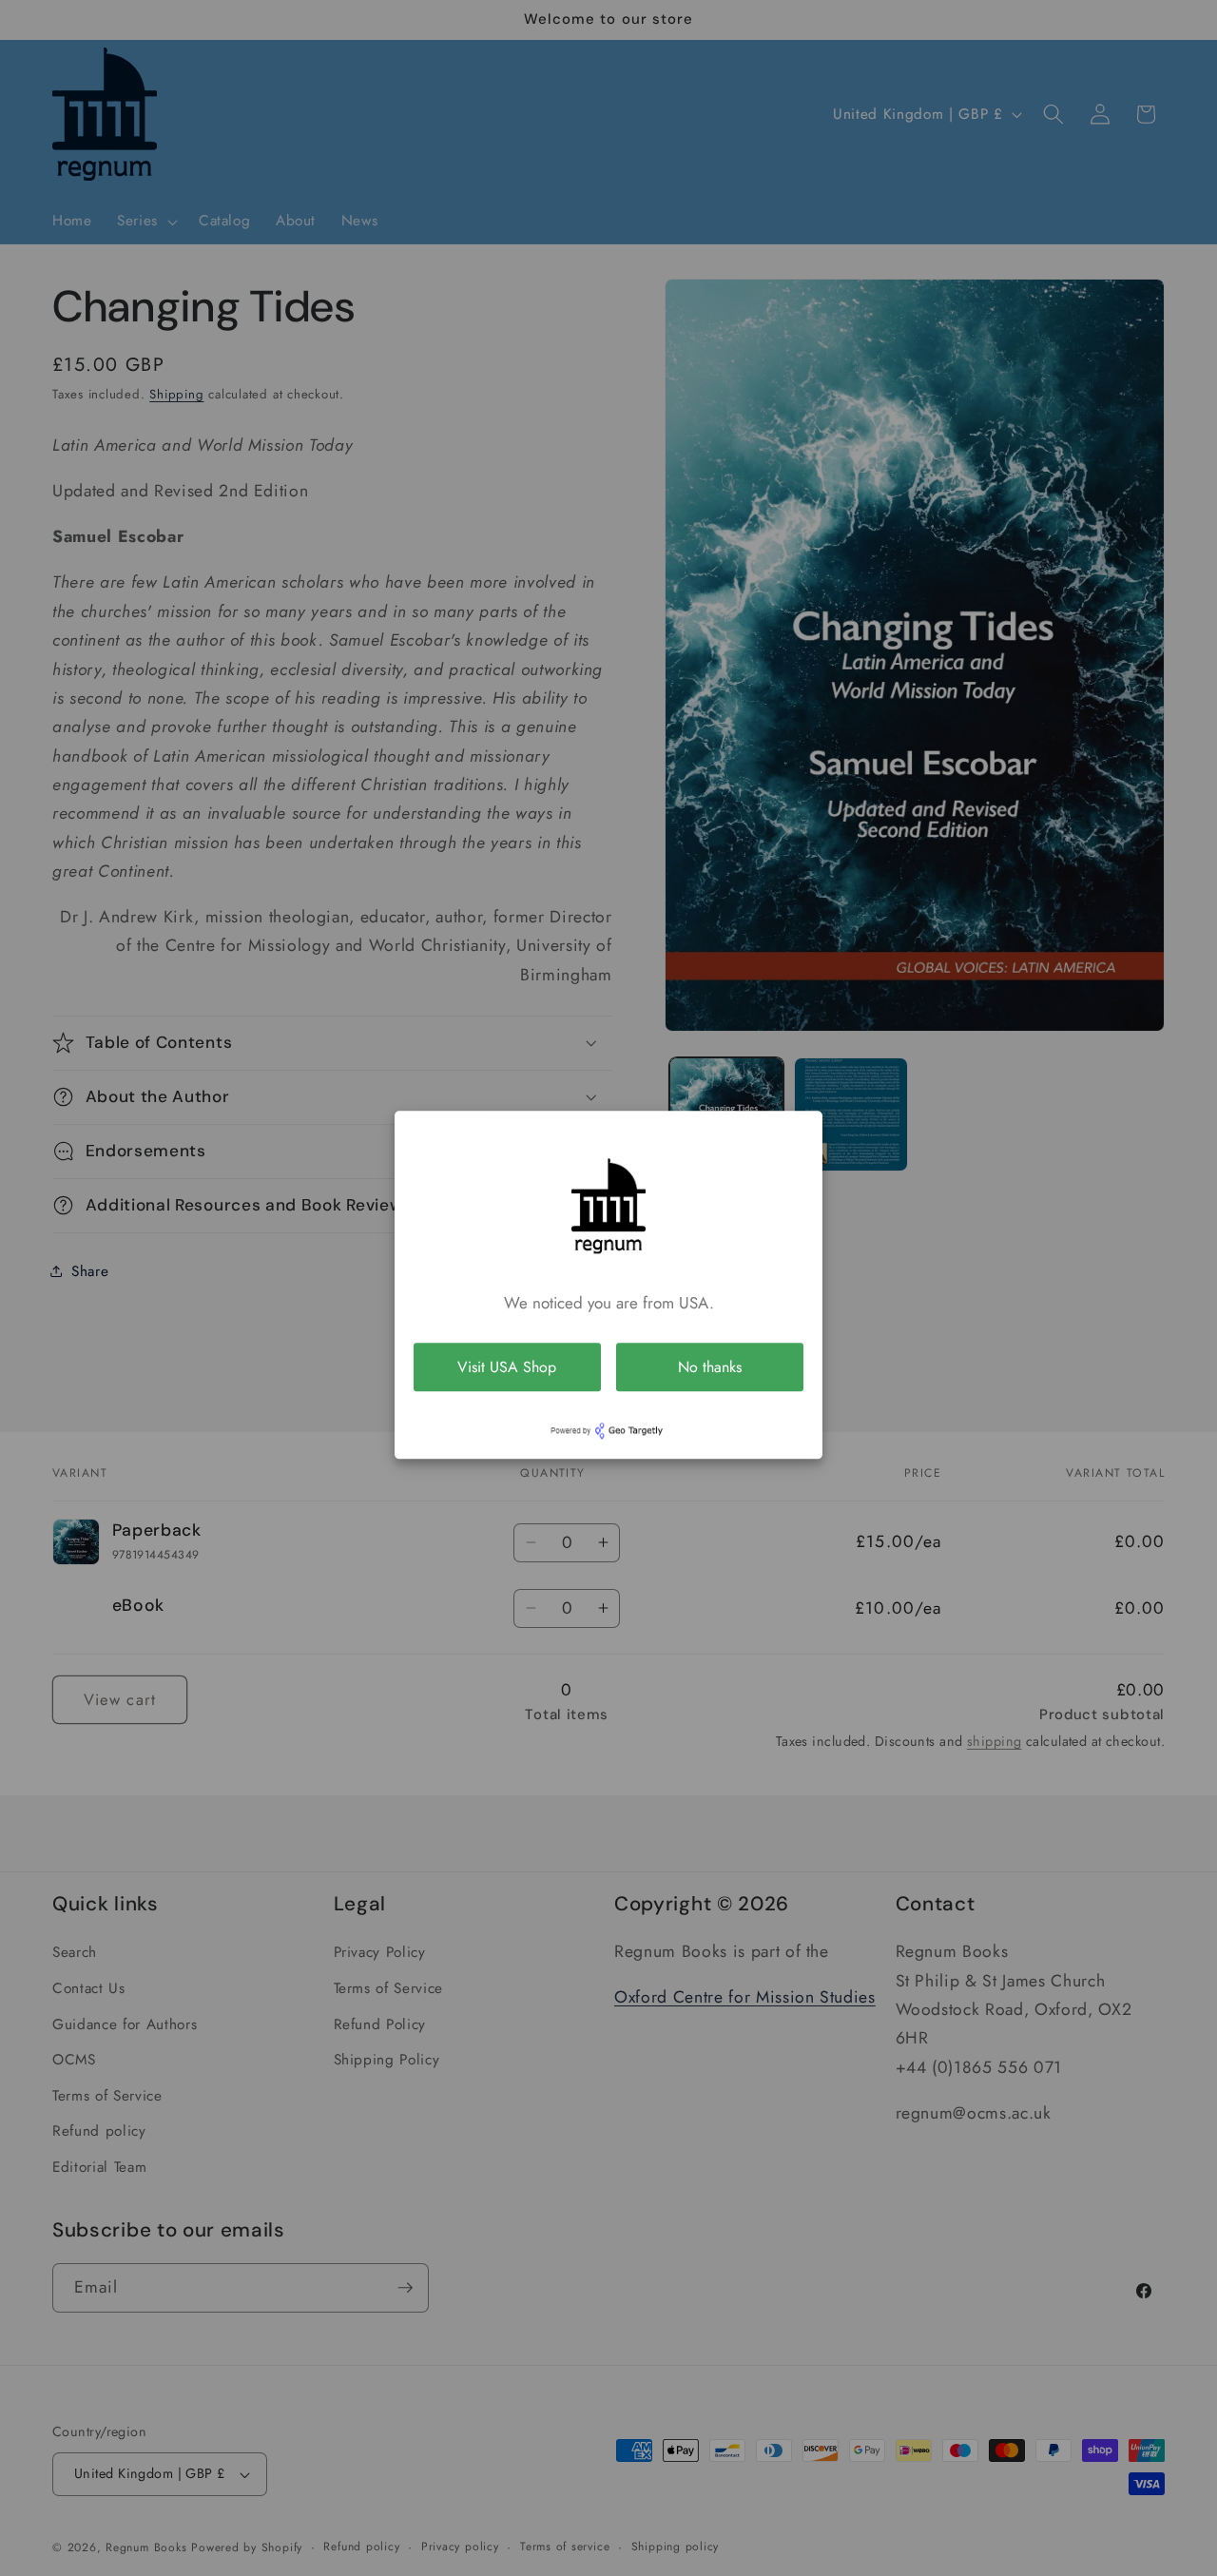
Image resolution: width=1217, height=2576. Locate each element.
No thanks (710, 1367)
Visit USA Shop (507, 1367)
